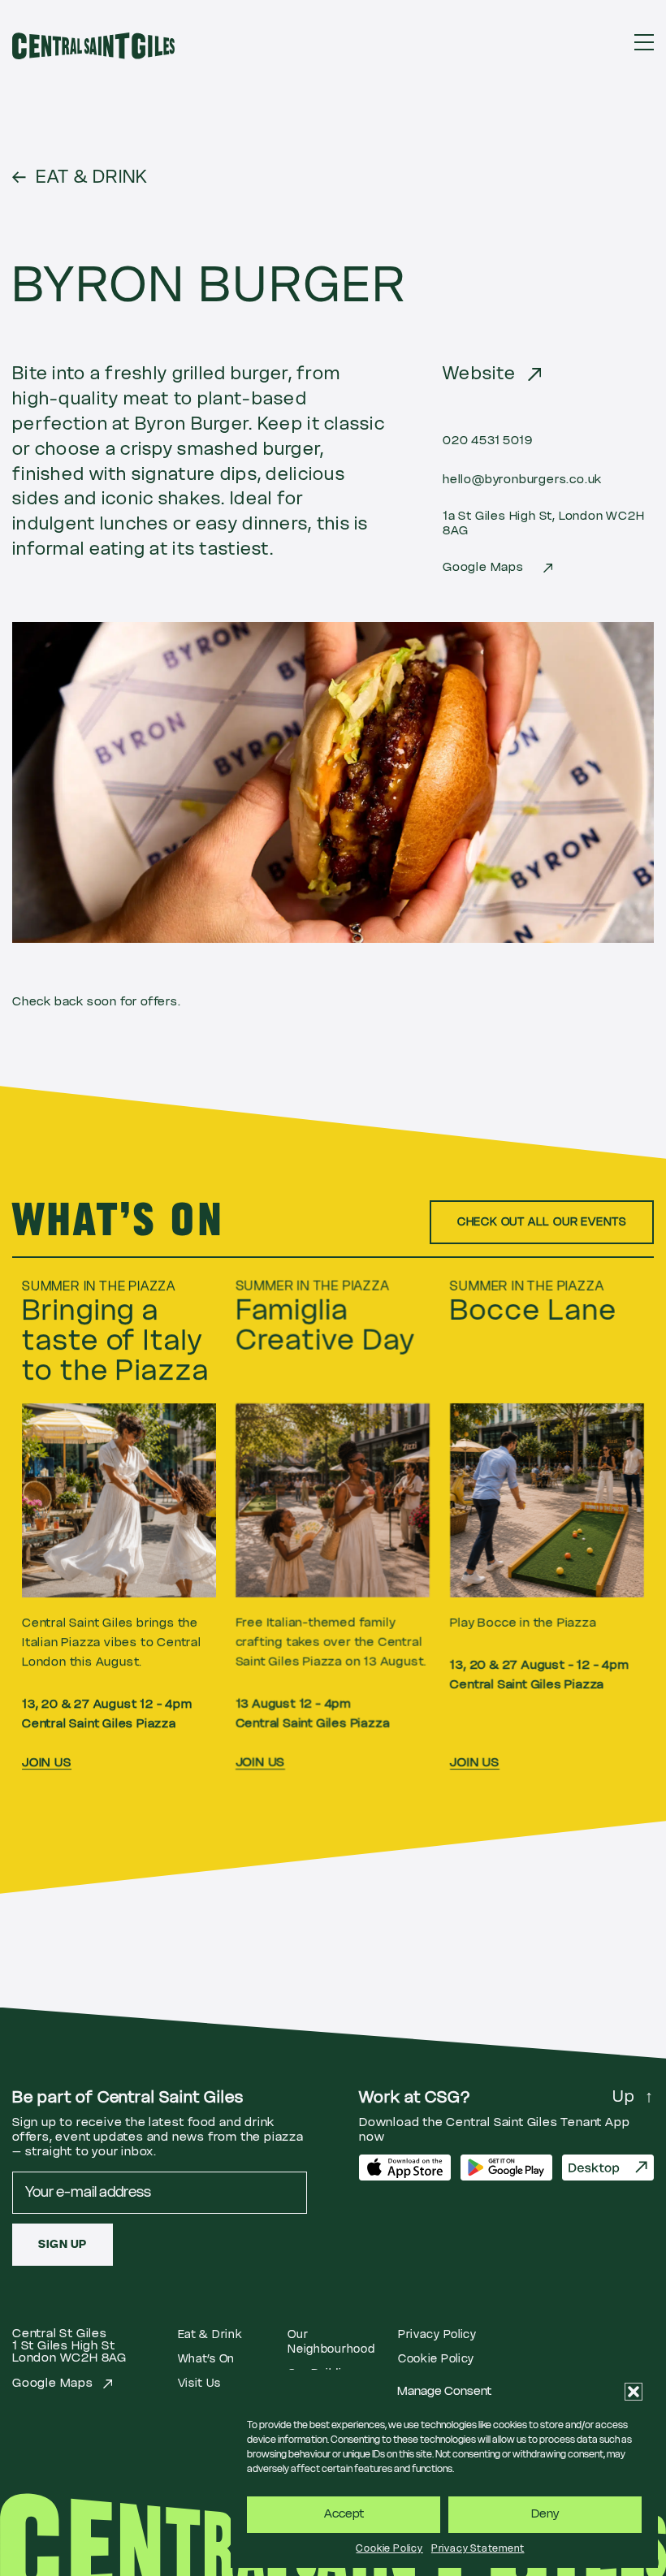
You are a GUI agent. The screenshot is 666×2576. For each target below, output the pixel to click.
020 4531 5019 (487, 441)
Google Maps (483, 567)
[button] (634, 2392)
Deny (545, 2514)
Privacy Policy (437, 2335)
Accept (344, 2514)
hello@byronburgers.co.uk (522, 480)
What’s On (206, 2359)
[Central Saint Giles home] (93, 46)
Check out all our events (542, 1222)
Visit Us (199, 2384)
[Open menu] (644, 42)
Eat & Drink (210, 2335)
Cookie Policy (389, 2548)
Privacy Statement (478, 2548)
